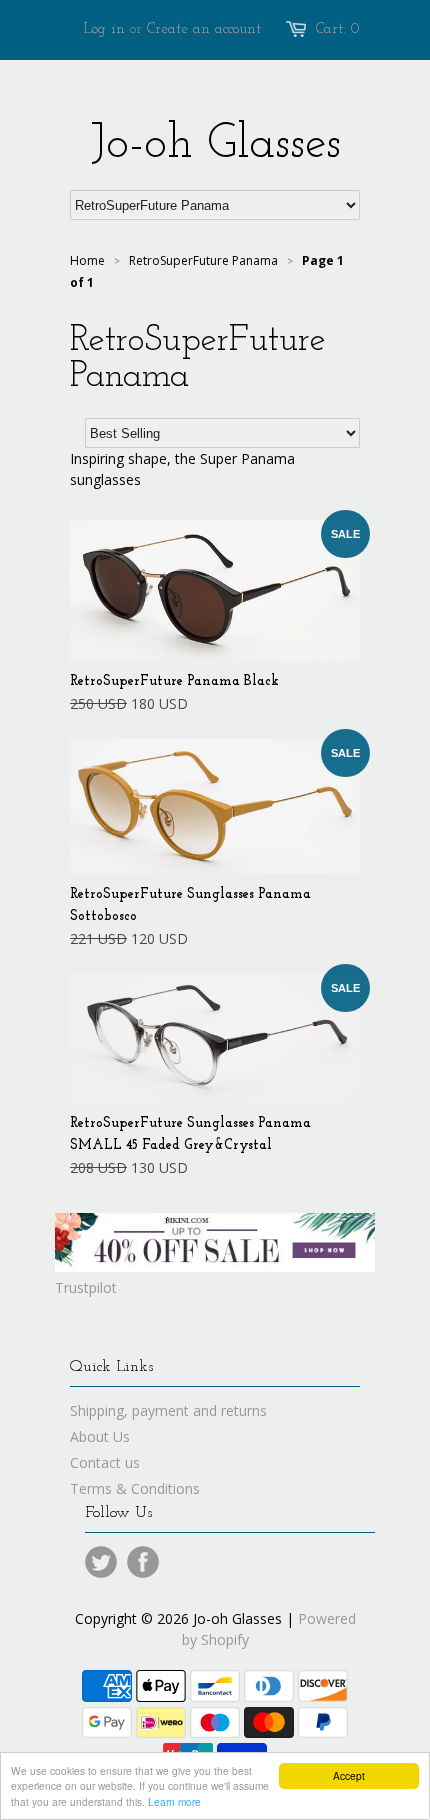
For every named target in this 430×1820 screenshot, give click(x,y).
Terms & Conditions (135, 1488)
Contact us (105, 1462)
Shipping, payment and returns (168, 1410)
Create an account (204, 29)
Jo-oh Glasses (215, 145)
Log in (104, 29)
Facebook (143, 1562)
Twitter (101, 1562)
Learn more (174, 1801)
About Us (100, 1436)
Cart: (338, 29)
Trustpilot (86, 1287)
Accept (349, 1775)
